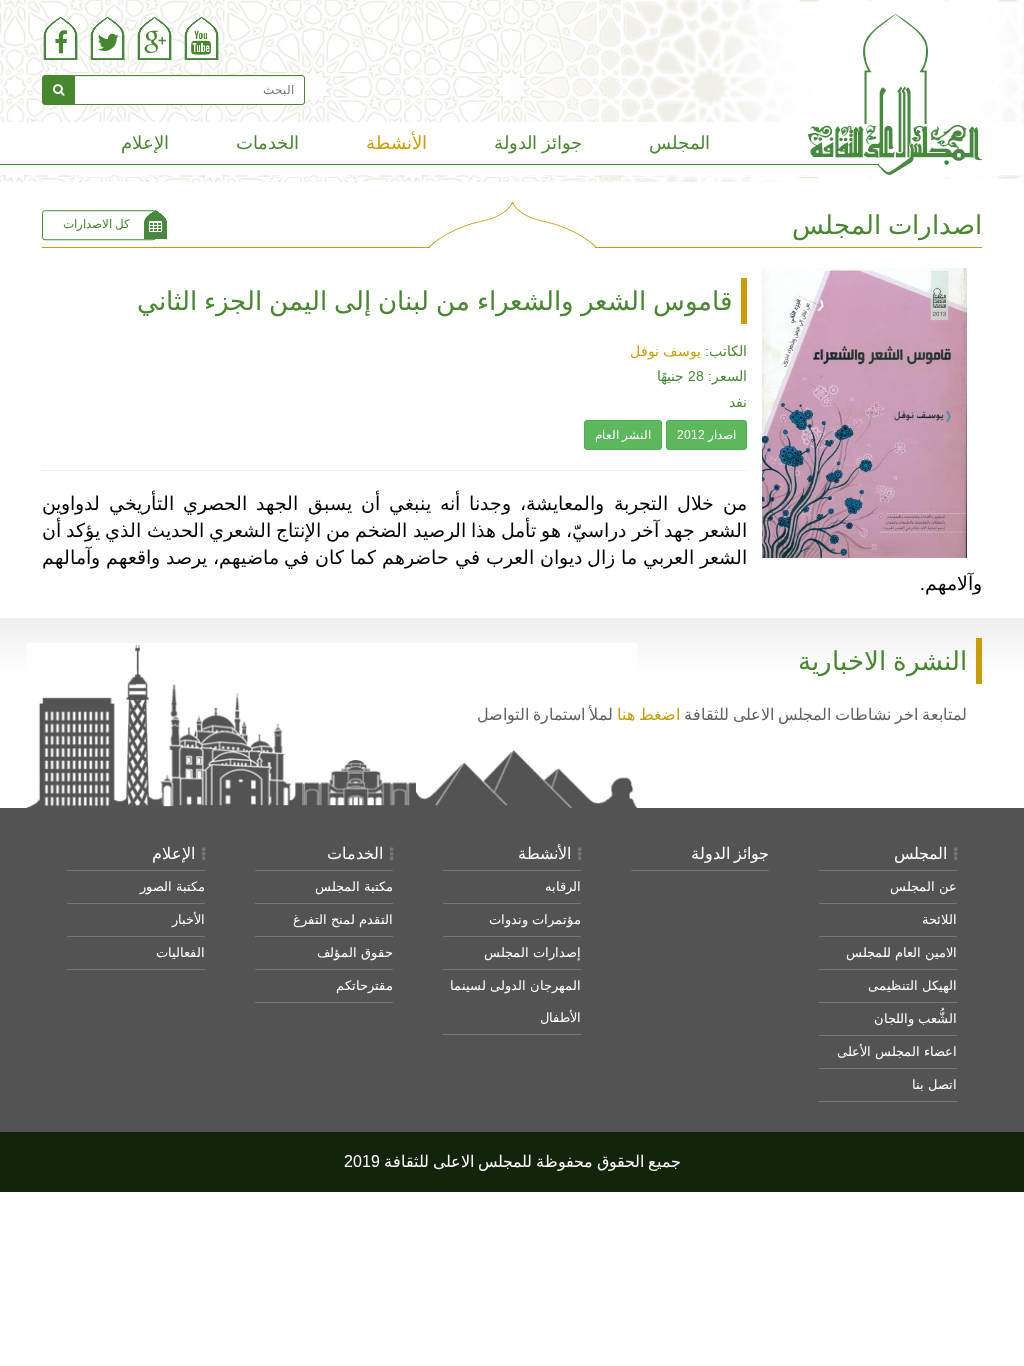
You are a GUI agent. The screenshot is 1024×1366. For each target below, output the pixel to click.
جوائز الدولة (538, 143)
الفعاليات (180, 952)
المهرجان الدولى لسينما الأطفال (515, 1001)
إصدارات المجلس (532, 952)
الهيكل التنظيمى (912, 985)
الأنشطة (396, 143)
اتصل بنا (934, 1084)
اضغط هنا (648, 714)
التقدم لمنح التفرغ (343, 919)
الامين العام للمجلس (901, 952)
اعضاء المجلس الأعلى (897, 1051)
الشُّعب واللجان (915, 1018)
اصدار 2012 (706, 435)
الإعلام (145, 143)
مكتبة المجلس (354, 886)
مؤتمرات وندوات (535, 919)
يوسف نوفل (665, 351)
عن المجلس (923, 886)
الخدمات (267, 143)
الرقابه (563, 886)
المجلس (679, 143)
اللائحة (939, 919)
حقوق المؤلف (355, 952)
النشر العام (623, 435)
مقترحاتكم (364, 985)
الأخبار (188, 919)
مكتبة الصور (172, 886)
